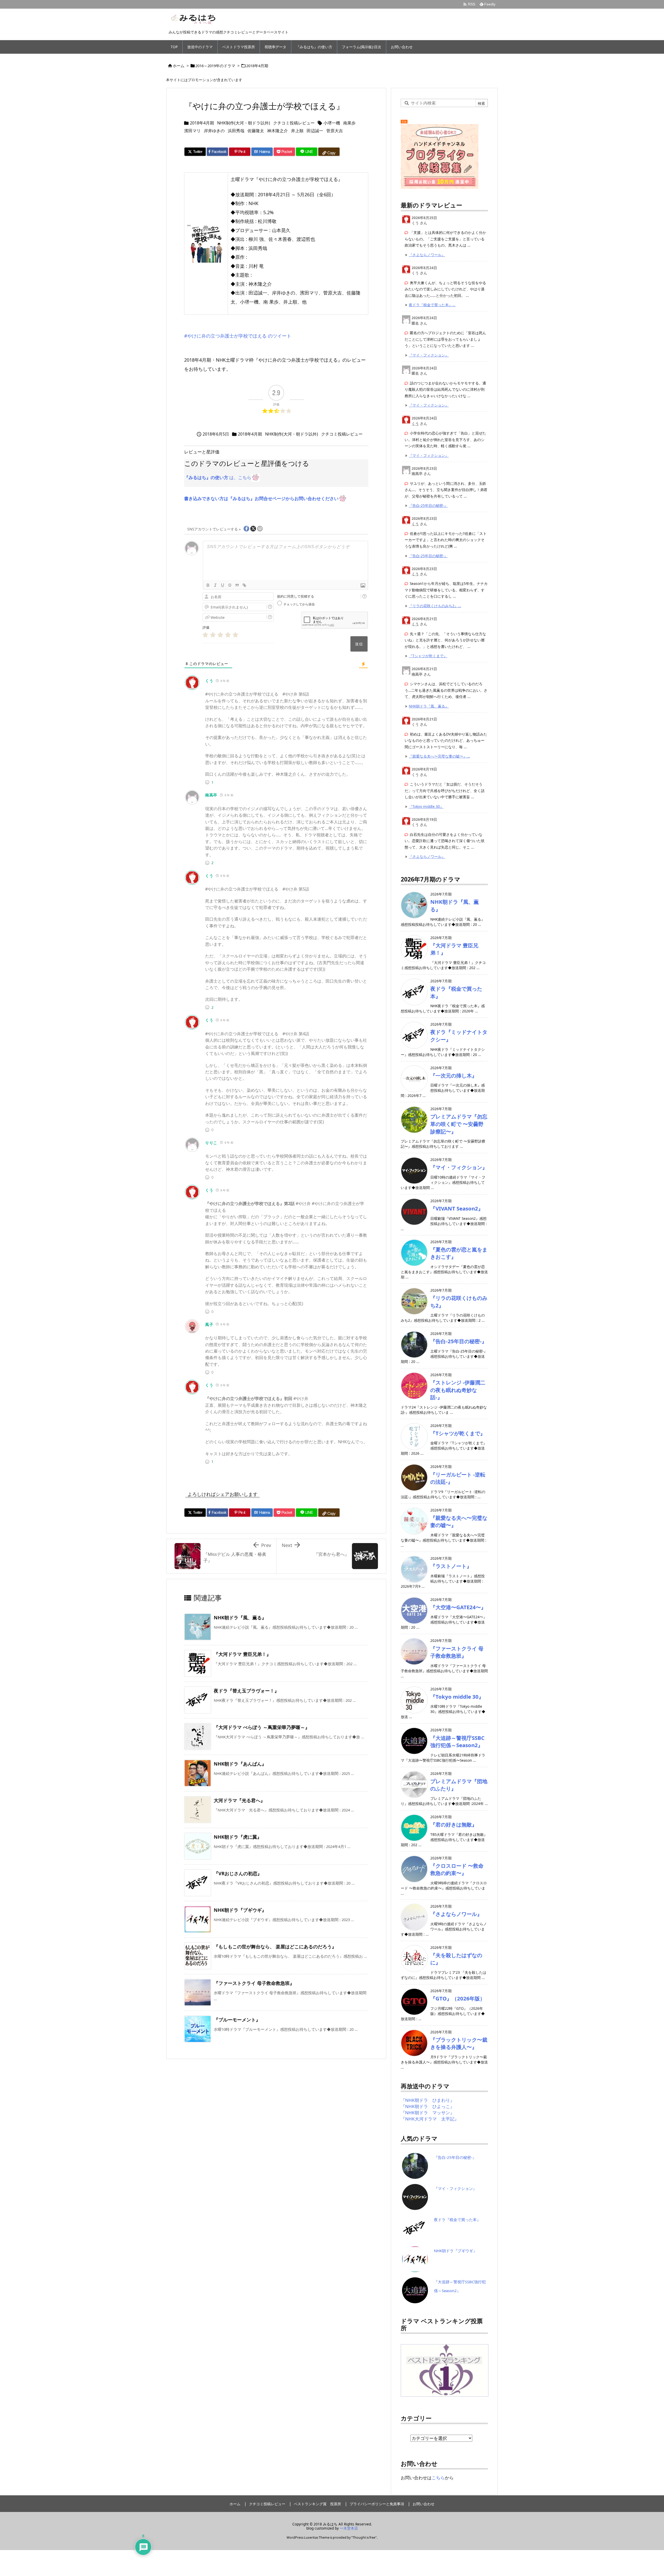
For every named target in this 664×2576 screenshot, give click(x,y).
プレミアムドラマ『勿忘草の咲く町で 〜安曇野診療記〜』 (459, 1124)
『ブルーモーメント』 (237, 2020)
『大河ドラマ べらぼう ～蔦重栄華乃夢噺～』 (262, 1727)
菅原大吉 (335, 131)
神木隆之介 (278, 131)
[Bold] (208, 585)
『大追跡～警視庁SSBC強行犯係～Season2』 (457, 1742)
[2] (213, 635)
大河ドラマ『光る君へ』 (239, 1800)
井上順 (297, 131)
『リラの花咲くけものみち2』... (435, 606)
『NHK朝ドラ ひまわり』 (428, 2100)
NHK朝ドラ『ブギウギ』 (240, 1910)
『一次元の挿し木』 (454, 1075)
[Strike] (230, 585)
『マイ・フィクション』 (429, 355)
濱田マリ (192, 131)
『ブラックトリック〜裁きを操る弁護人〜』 (459, 2043)
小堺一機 (332, 123)
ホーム (179, 66)
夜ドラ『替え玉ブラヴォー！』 (246, 1691)
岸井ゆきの (214, 131)
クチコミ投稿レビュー (294, 123)
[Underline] (223, 585)
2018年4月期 (257, 66)
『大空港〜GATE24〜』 (458, 1607)
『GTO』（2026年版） (458, 1998)
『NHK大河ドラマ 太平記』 (430, 2119)
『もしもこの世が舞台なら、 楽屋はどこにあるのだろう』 (275, 1947)
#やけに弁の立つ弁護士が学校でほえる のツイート (238, 336)
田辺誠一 (315, 131)
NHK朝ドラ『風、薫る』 (240, 1618)
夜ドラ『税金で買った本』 (457, 2220)
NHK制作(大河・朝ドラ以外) (244, 123)
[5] (235, 635)
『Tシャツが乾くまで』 (428, 656)
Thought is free (364, 2537)
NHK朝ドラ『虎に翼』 (238, 1837)
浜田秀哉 (236, 131)
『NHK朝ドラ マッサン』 (428, 2113)
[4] (228, 635)
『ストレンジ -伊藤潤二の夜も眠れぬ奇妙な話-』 (458, 1390)
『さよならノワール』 (427, 255)
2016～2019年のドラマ (215, 66)
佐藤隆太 (256, 131)
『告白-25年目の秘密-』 (428, 505)
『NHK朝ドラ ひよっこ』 (428, 2106)
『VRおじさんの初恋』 (238, 1873)
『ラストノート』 (451, 1566)
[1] (205, 635)
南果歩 (349, 123)
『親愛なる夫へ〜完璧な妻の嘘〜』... (439, 756)
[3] (220, 635)
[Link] (244, 585)
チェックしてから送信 (299, 604)
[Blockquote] (237, 585)
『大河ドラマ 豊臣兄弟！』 (242, 1654)
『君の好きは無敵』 (454, 1824)
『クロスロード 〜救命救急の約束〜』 (457, 1869)
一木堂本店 (349, 2528)
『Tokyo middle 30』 (426, 806)
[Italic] (215, 585)
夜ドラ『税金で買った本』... (432, 305)
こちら (438, 2478)
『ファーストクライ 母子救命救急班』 (254, 1983)
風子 (209, 1324)
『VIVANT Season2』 (457, 1208)
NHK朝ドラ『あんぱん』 (240, 1764)
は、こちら (218, 477)
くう (209, 681)
